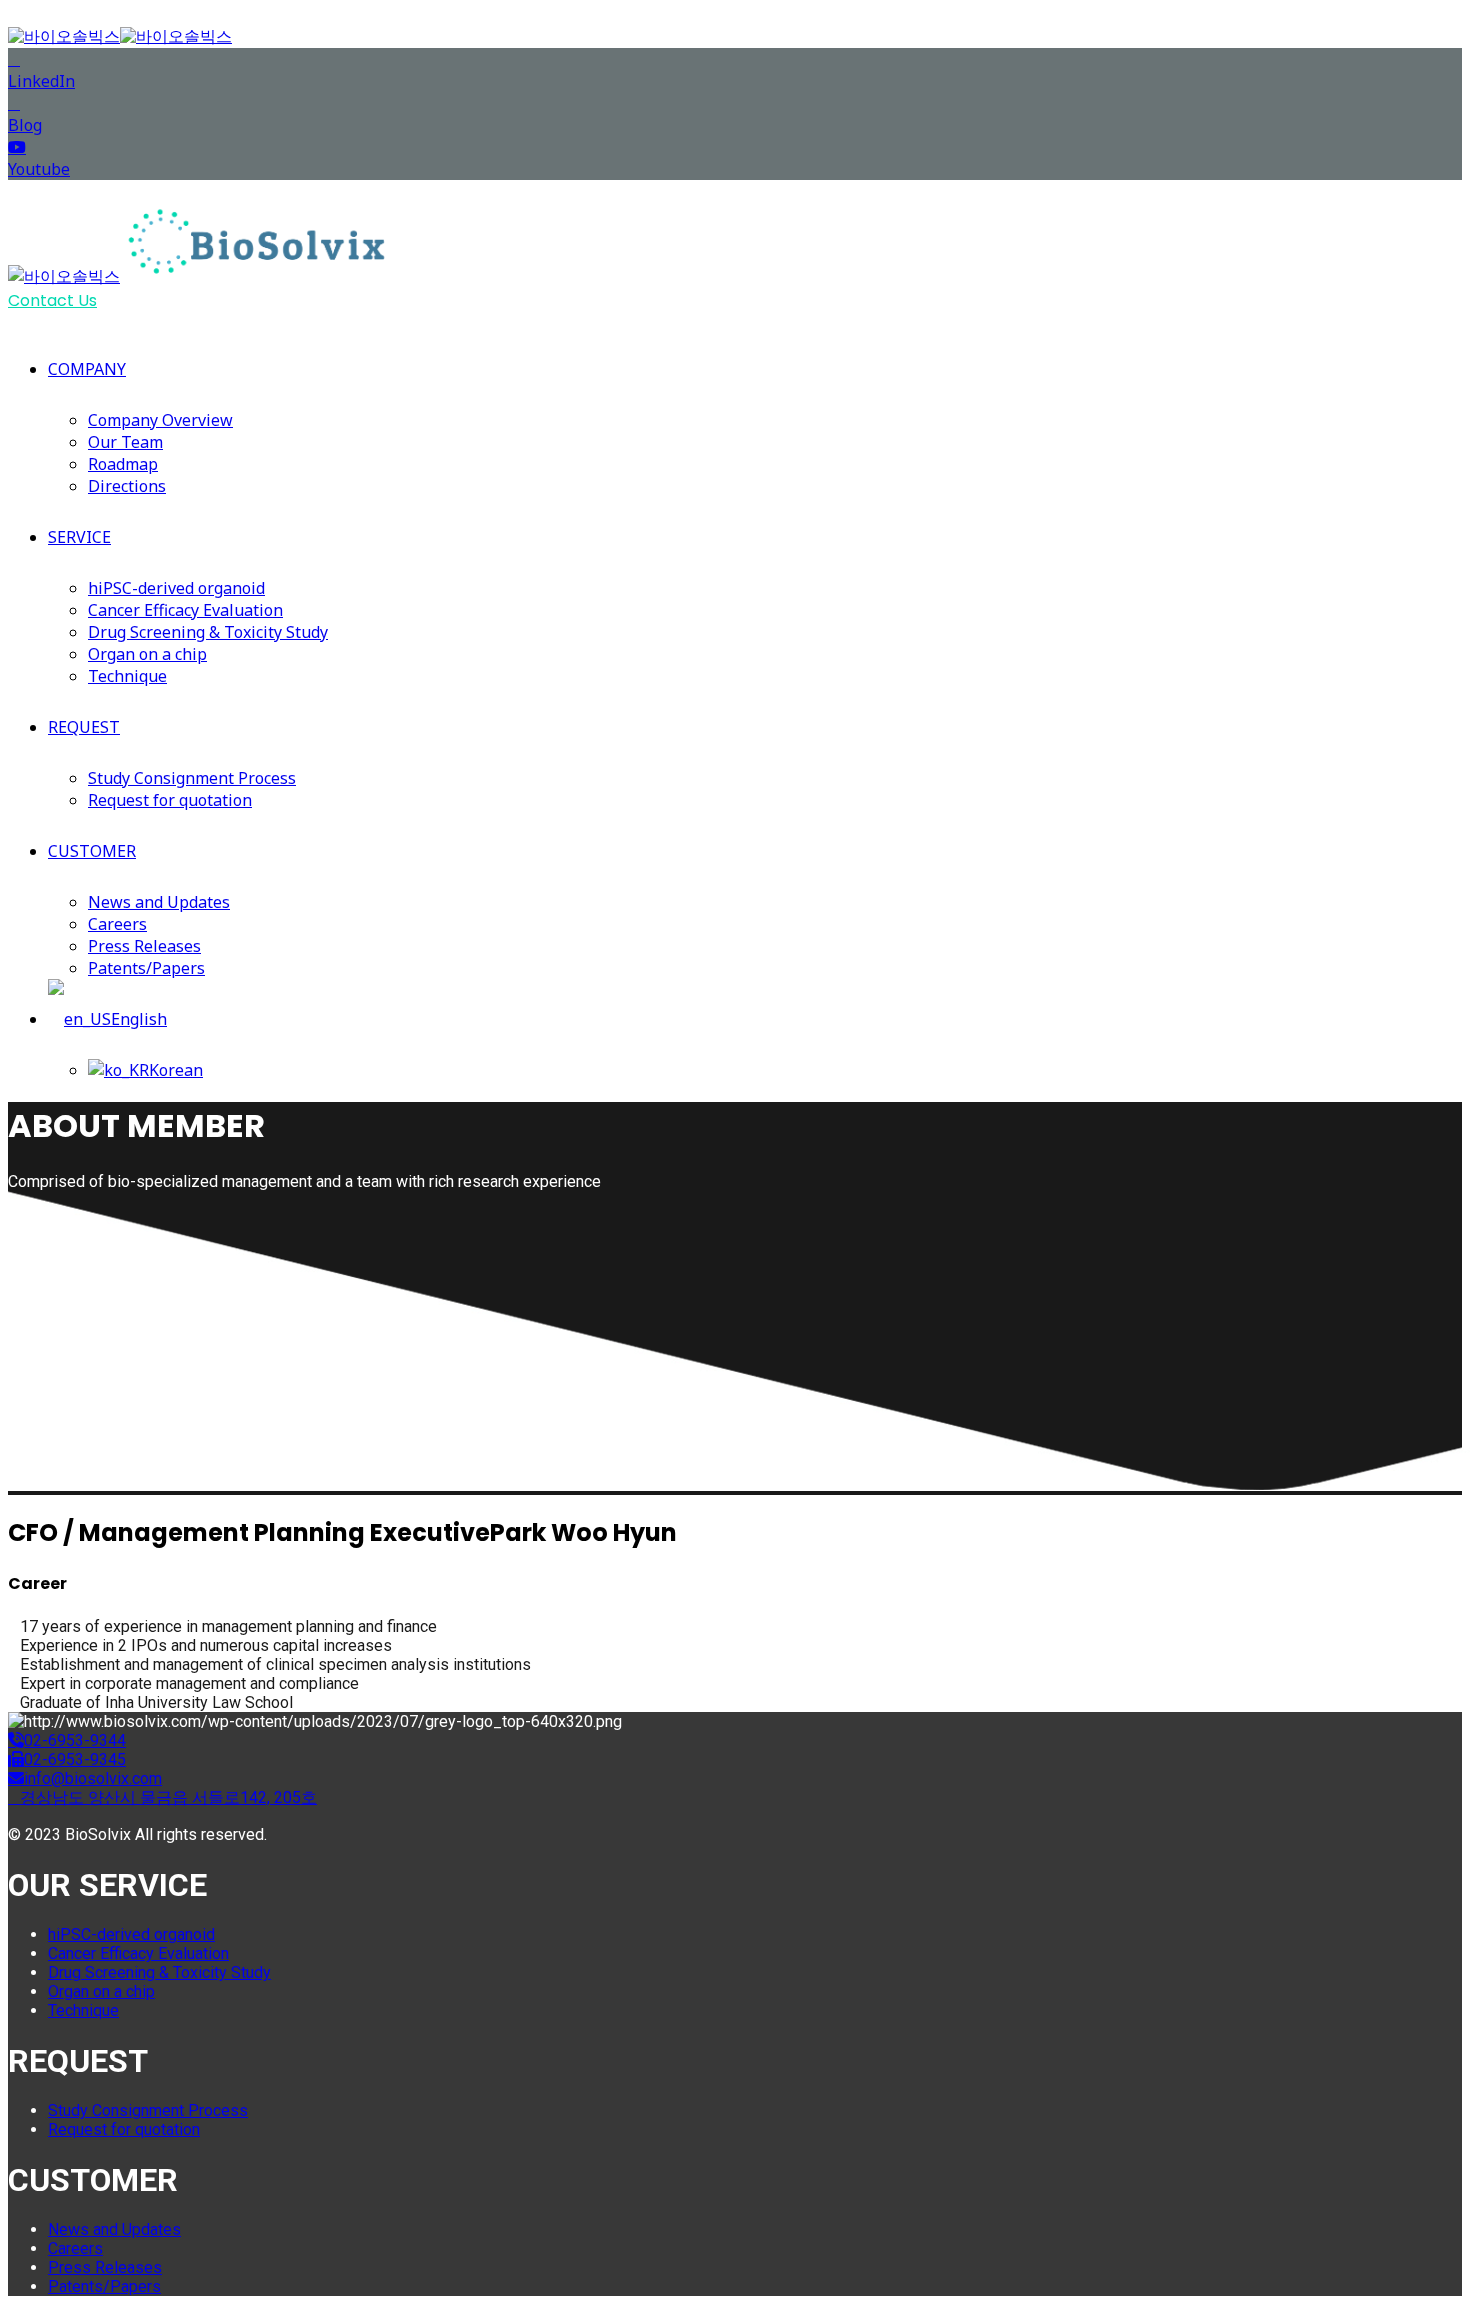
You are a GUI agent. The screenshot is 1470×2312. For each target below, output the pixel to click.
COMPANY (87, 369)
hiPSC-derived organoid (176, 588)
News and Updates (159, 902)
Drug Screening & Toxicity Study (208, 632)
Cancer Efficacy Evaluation (185, 610)
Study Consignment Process (192, 778)
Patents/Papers (146, 968)
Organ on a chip (147, 654)
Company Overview (160, 420)
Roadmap (123, 464)
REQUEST (84, 727)
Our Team (125, 442)
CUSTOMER (92, 851)
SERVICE (79, 537)
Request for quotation (170, 800)
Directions (127, 486)
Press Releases (144, 946)
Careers (117, 924)
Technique (127, 676)
